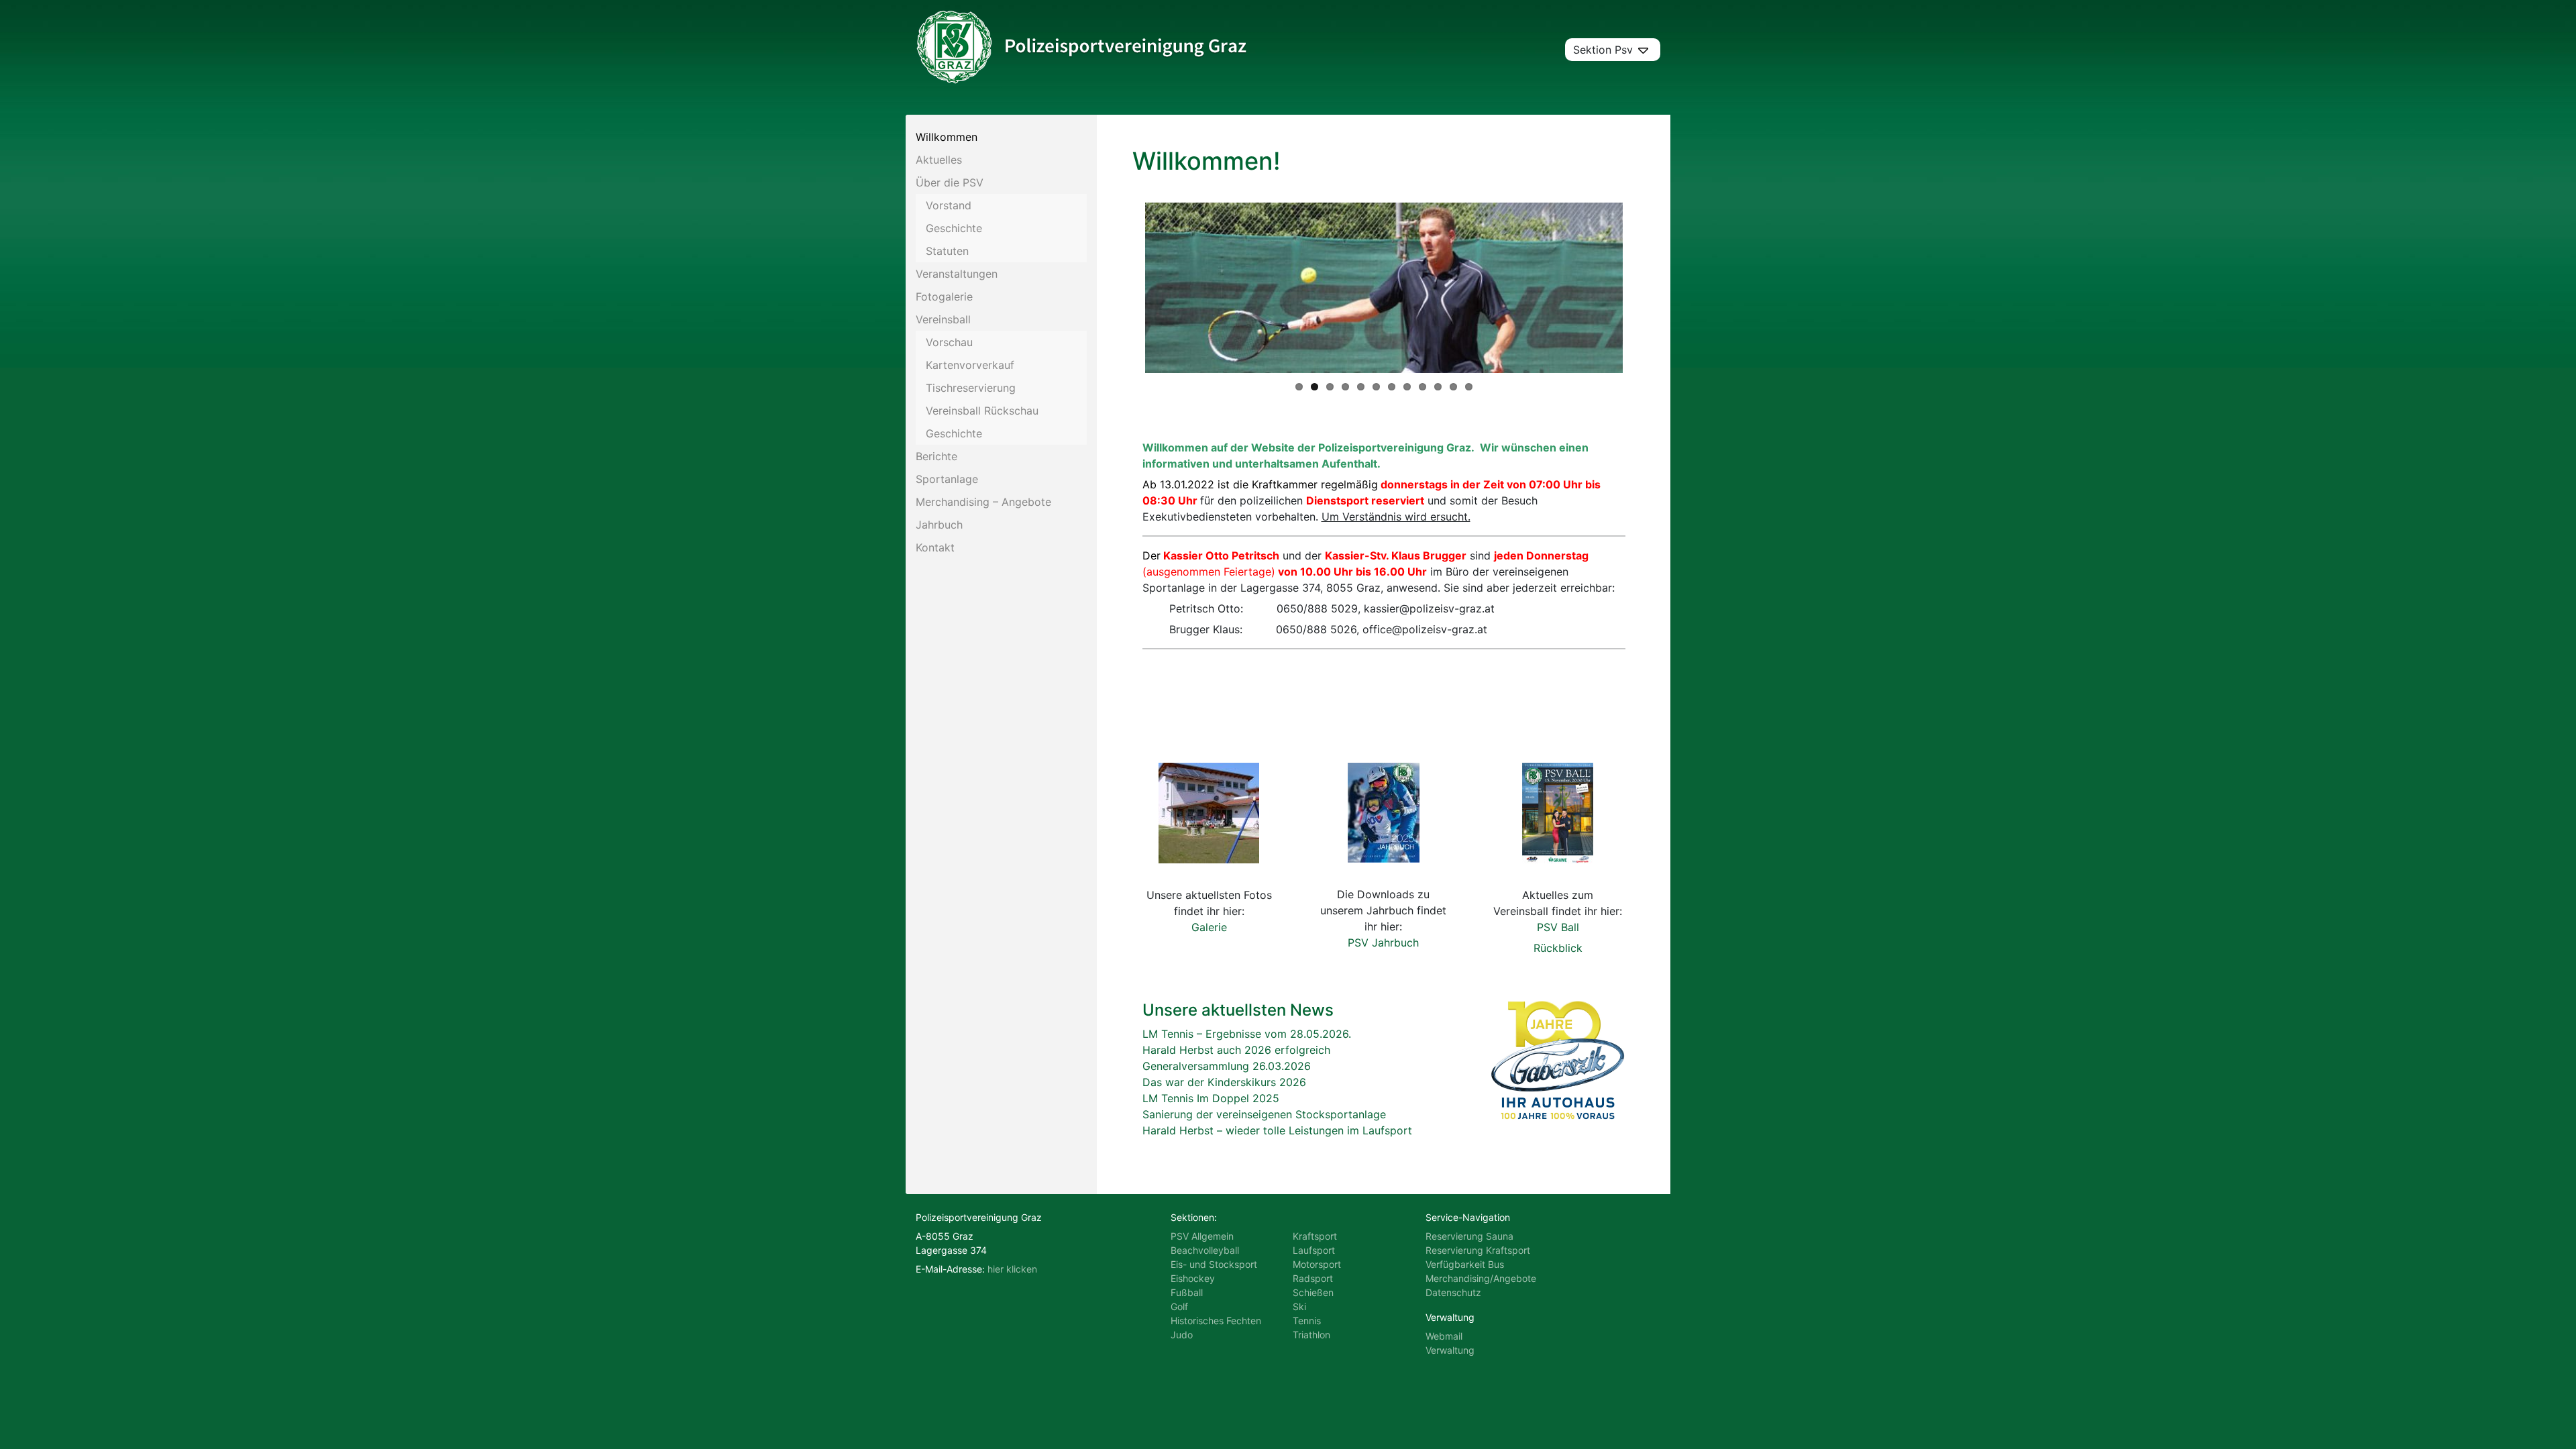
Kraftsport (1315, 1236)
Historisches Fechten (1216, 1321)
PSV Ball (1558, 927)
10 (1438, 387)
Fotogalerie (944, 297)
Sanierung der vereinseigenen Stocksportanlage (1264, 1114)
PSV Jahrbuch (1383, 943)
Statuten (947, 251)
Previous (1125, 288)
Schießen (1313, 1292)
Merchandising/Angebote (1481, 1278)
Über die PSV (950, 182)
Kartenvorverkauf (970, 365)
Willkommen (947, 137)
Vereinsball (943, 319)
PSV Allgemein (1202, 1236)
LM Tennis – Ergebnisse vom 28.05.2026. (1247, 1034)
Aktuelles (939, 160)
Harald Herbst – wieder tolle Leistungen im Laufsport (1277, 1130)
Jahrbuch (939, 525)
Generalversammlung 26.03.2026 (1227, 1066)
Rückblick (1558, 948)
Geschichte (954, 228)
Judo (1182, 1335)
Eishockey (1193, 1278)
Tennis (1307, 1321)
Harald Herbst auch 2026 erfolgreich (1236, 1050)
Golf (1179, 1306)
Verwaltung (1450, 1350)
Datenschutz (1453, 1292)
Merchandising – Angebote (983, 502)
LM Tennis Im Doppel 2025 (1211, 1098)
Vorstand (949, 205)
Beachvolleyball (1205, 1250)
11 (1453, 387)
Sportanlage (947, 479)
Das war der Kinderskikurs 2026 (1224, 1082)
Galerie (1209, 927)
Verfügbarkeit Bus (1465, 1264)
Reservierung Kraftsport (1478, 1250)
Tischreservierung (971, 388)
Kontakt (935, 547)
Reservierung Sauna (1469, 1236)
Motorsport (1317, 1264)
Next (1643, 288)
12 (1469, 387)
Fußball (1187, 1292)
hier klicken (1012, 1269)
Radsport (1313, 1278)
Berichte (936, 456)
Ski (1299, 1306)
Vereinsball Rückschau (982, 411)
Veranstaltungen (957, 274)
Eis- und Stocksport (1214, 1264)
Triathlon (1311, 1335)
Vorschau (949, 342)
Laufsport (1314, 1250)
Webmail (1444, 1336)
